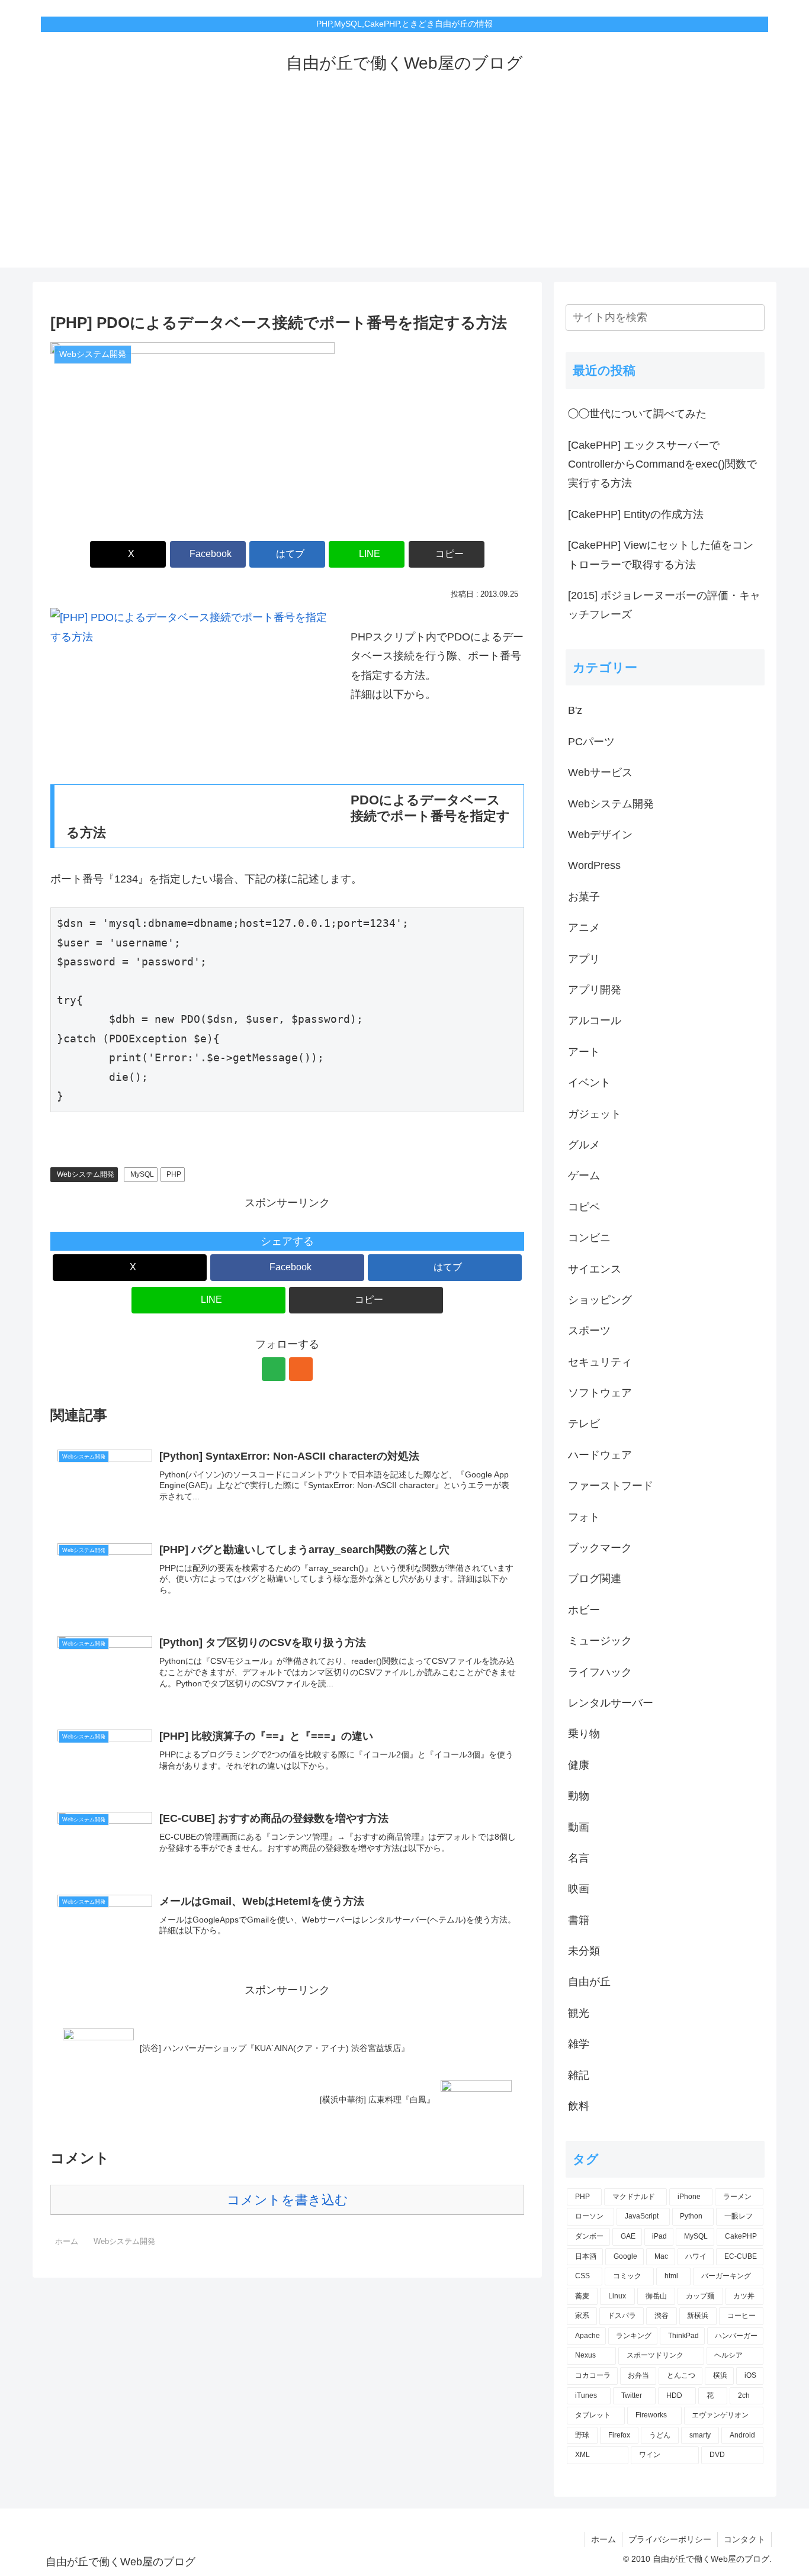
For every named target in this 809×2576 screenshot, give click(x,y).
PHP (174, 1174)
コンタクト (744, 2539)
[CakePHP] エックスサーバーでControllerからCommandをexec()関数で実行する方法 (662, 464)
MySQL (142, 1174)
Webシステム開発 (86, 1174)
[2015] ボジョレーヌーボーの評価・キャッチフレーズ (664, 605)
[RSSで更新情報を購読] (301, 1369)
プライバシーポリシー (670, 2539)
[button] (447, 554)
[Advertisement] (404, 185)
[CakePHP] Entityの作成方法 (636, 514)
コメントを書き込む (288, 2200)
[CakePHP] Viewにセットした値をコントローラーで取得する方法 (661, 555)
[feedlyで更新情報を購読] (274, 1369)
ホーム (603, 2539)
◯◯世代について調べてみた (637, 414)
